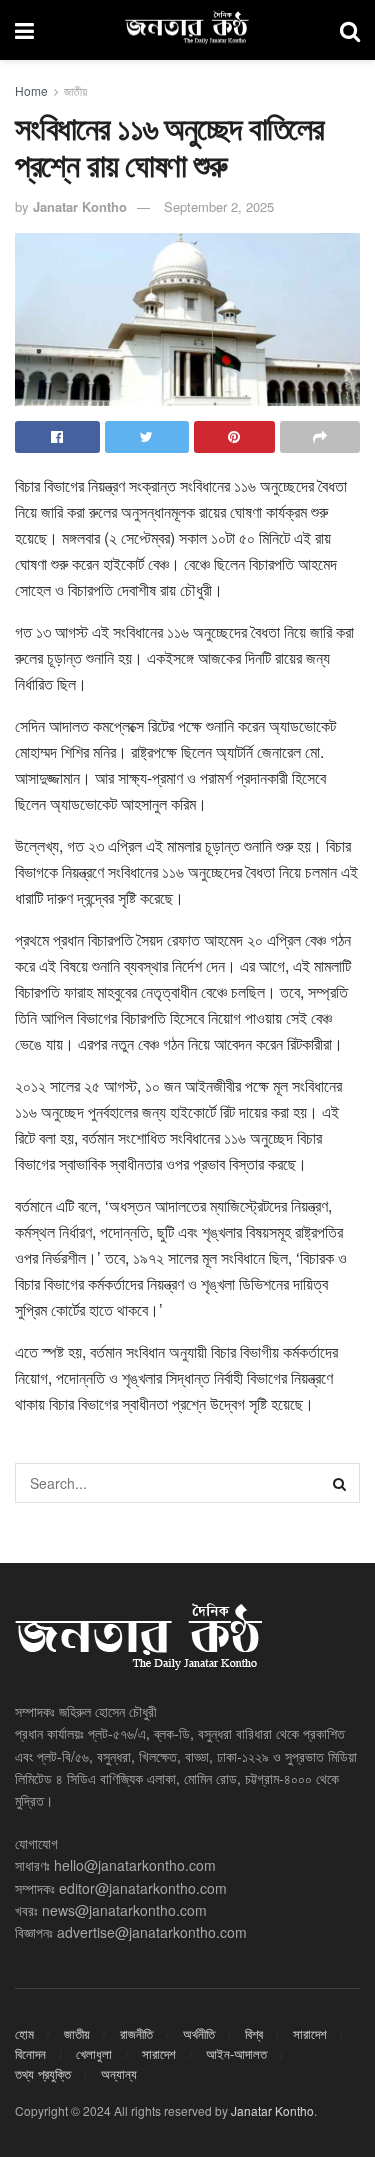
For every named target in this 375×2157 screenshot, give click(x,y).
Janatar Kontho (80, 206)
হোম (24, 2033)
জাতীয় (75, 90)
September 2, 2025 (219, 206)
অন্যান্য (119, 2073)
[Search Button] (340, 1483)
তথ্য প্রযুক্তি (43, 2073)
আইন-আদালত (236, 2053)
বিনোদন (30, 2053)
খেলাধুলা (94, 2053)
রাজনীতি (136, 2033)
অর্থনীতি (199, 2033)
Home (31, 90)
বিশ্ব (254, 2033)
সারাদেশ (310, 2033)
